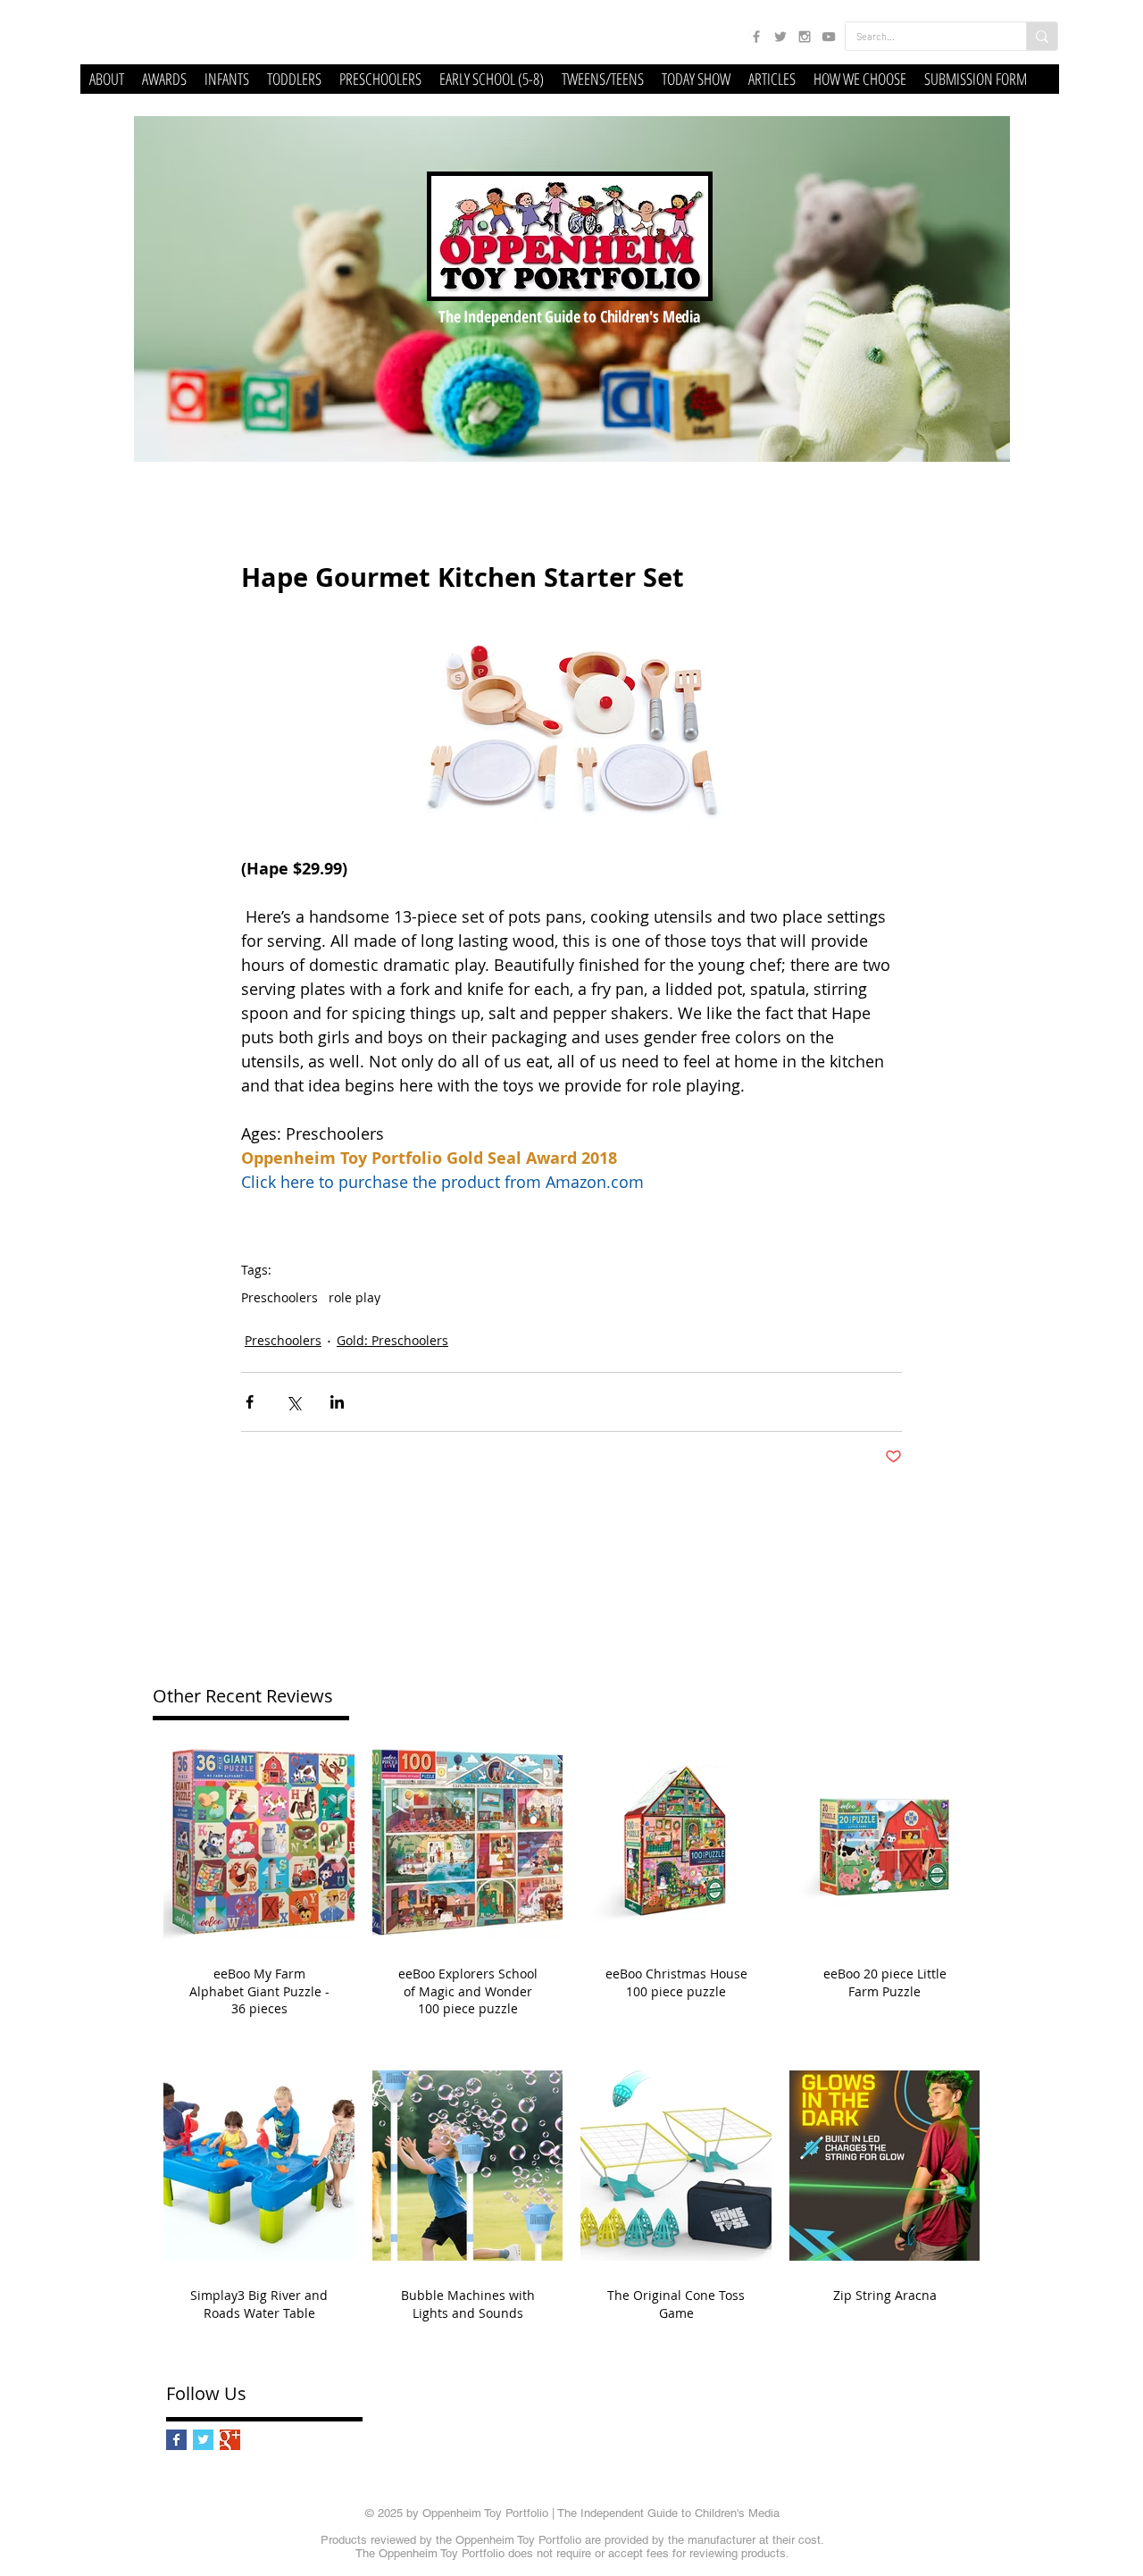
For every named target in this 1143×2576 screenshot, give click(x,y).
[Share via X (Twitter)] (293, 1402)
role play (355, 1297)
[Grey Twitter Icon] (780, 37)
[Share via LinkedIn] (337, 1402)
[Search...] (1042, 36)
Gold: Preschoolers (392, 1340)
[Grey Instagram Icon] (805, 37)
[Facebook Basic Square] (176, 2440)
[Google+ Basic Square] (230, 2440)
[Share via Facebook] (250, 1402)
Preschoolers (279, 1297)
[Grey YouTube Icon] (829, 37)
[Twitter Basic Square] (203, 2440)
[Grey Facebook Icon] (756, 37)
